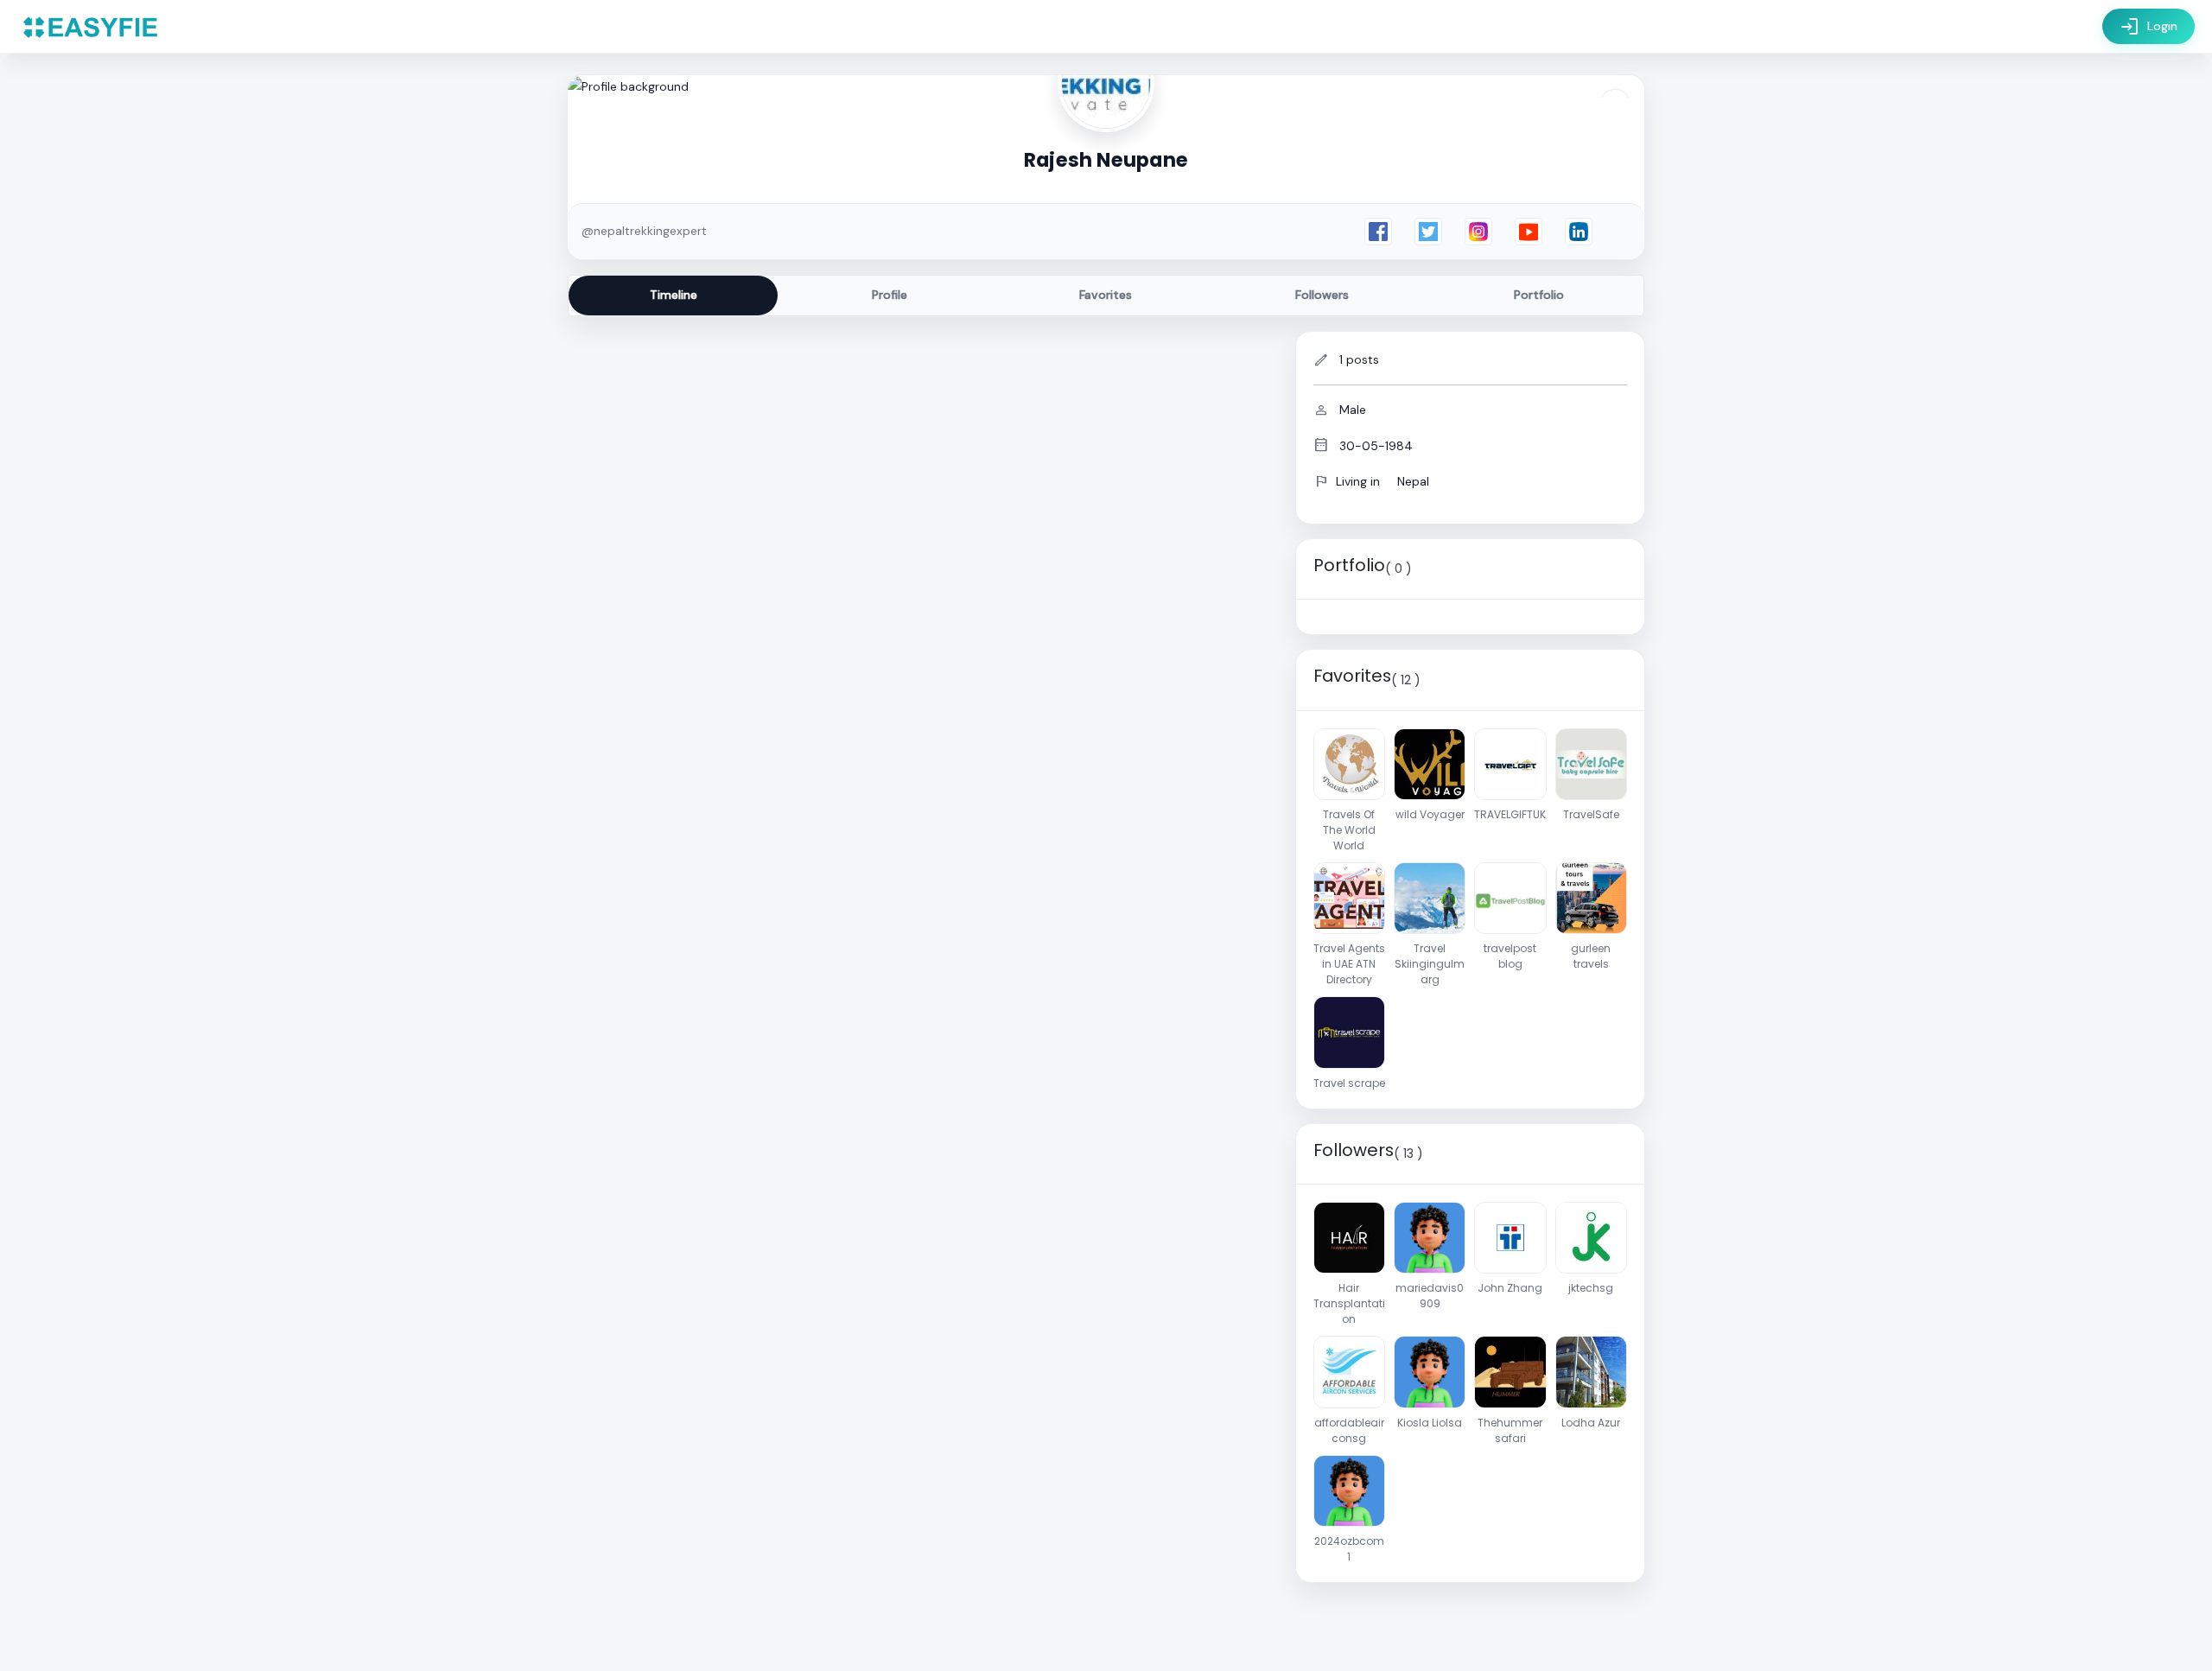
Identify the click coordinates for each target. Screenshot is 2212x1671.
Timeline (674, 295)
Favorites (1106, 295)
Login (2148, 27)
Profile (890, 295)
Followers (1322, 295)
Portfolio (1539, 295)
